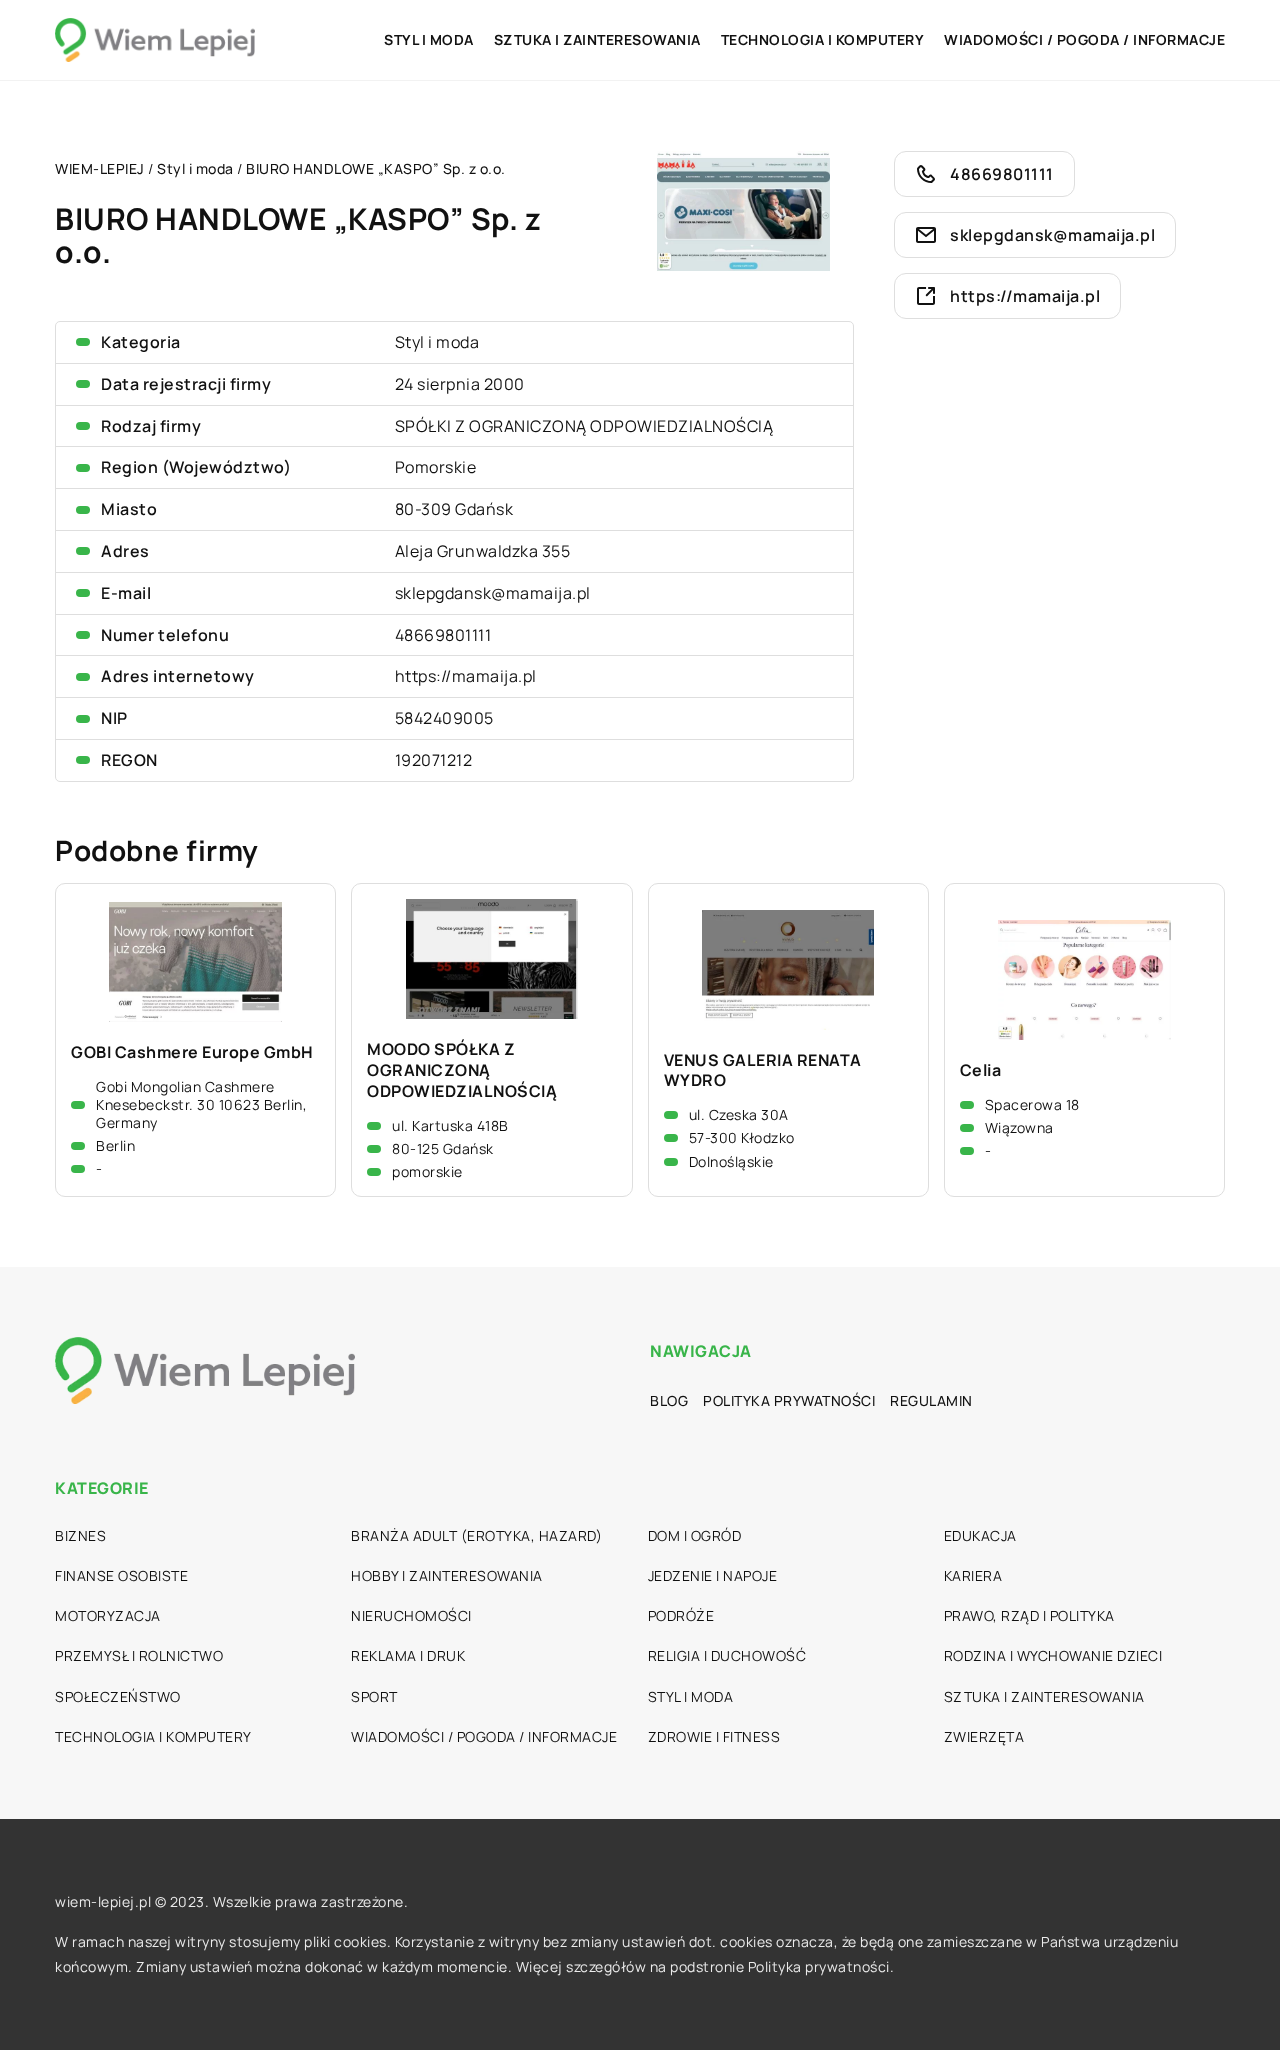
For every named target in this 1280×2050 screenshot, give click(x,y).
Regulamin (931, 1400)
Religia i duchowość (727, 1655)
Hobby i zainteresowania (447, 1575)
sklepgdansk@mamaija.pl (493, 593)
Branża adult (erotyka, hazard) (476, 1535)
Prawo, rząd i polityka (1029, 1615)
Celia (981, 1070)
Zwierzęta (984, 1736)
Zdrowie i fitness (714, 1736)
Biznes (80, 1535)
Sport (374, 1696)
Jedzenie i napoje (713, 1575)
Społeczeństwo (118, 1696)
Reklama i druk (408, 1655)
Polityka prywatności (789, 1400)
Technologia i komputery (823, 39)
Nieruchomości (411, 1615)
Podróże (681, 1615)
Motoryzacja (108, 1615)
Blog (669, 1400)
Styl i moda (429, 39)
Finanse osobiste (121, 1575)
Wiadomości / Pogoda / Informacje (1084, 39)
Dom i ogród (695, 1535)
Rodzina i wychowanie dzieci (1053, 1655)
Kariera (973, 1575)
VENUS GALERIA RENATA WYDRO (763, 1071)
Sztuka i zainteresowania (597, 39)
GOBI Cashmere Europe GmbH (192, 1052)
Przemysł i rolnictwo (139, 1655)
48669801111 (443, 635)
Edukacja (980, 1535)
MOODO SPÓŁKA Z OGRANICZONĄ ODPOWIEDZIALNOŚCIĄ (462, 1070)
